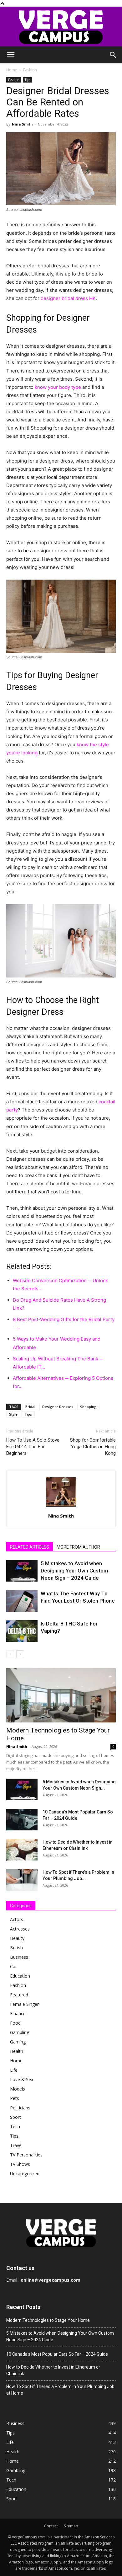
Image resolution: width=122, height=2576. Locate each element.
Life (14, 2070)
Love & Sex (22, 2079)
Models (18, 2089)
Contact (51, 2526)
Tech (15, 2126)
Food (15, 2023)
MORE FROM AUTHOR (78, 1547)
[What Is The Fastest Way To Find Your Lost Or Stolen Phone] (22, 1601)
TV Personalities (26, 2155)
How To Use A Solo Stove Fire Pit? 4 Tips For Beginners (33, 1447)
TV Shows (20, 2164)
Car (13, 1966)
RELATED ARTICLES (30, 1547)
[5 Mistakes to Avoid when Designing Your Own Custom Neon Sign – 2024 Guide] (22, 1571)
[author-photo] (61, 1507)
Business (19, 1957)
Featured (19, 1995)
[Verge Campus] (61, 27)
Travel (16, 2145)
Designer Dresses (58, 1407)
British (16, 1948)
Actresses (20, 1929)
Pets (15, 2098)
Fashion (30, 70)
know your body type (58, 387)
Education (20, 1976)
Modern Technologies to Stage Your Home (48, 2320)
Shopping (88, 1407)
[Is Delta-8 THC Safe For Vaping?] (22, 1631)
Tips (28, 80)
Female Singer (24, 2004)
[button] (11, 55)
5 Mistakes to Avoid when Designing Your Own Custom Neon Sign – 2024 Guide (74, 1571)
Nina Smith (22, 124)
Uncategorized (25, 2174)
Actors (17, 1919)
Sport (15, 2117)
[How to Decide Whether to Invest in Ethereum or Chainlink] (22, 1850)
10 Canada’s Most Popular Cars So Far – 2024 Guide (57, 2354)
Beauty (17, 1938)
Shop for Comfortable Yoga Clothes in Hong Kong (93, 1447)
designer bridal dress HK (68, 298)
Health (17, 2051)
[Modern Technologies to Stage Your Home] (61, 1695)
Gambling (20, 2032)
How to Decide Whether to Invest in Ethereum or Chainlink (53, 2370)
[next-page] (20, 1654)
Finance (18, 2014)
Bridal (30, 1407)
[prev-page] (10, 1654)
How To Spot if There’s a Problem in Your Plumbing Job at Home (60, 2390)
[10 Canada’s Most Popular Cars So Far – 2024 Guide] (22, 1820)
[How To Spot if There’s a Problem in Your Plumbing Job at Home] (22, 1880)
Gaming (18, 2042)
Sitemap (71, 2526)
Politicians (20, 2108)
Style (13, 1414)
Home (12, 70)
